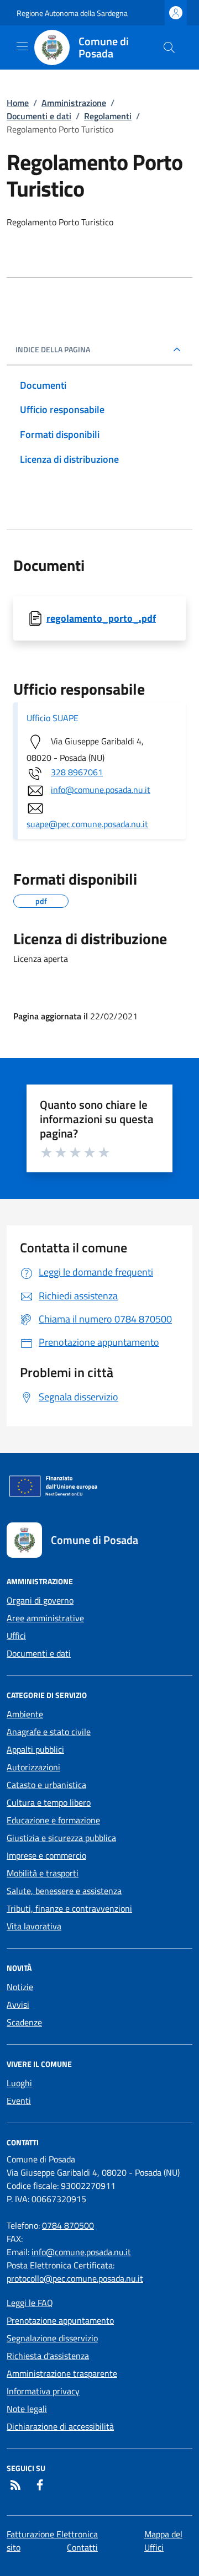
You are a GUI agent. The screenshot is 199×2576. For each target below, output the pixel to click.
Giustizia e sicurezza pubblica (61, 1838)
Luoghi (19, 2083)
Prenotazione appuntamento (60, 2320)
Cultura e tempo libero (49, 1802)
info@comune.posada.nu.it (101, 790)
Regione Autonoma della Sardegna (72, 13)
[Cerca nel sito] (169, 47)
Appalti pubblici (35, 1749)
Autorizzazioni (33, 1767)
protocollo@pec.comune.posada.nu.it (75, 2278)
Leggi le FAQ (30, 2303)
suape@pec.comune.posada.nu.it (87, 824)
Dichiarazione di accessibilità (60, 2426)
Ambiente (25, 1714)
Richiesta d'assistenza (48, 2356)
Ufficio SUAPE (53, 718)
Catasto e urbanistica (46, 1785)
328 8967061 (77, 772)
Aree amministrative (45, 1618)
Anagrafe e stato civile (49, 1732)
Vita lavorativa (34, 1926)
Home (18, 103)
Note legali (27, 2409)
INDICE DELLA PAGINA (53, 350)
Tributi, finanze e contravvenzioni (69, 1908)
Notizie (20, 1987)
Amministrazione (74, 103)
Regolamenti (108, 116)
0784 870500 (68, 2225)
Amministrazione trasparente (62, 2373)
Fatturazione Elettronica (52, 2534)
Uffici (16, 1636)
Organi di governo (40, 1600)
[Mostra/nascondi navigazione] (22, 46)
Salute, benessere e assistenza (64, 1891)
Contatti (82, 2547)
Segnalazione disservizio (52, 2338)
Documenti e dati (39, 116)
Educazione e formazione (53, 1820)
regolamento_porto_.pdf (101, 618)
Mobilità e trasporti (43, 1873)
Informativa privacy (43, 2391)
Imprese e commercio (46, 1855)
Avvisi (18, 2004)
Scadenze (24, 2022)
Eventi (19, 2101)
